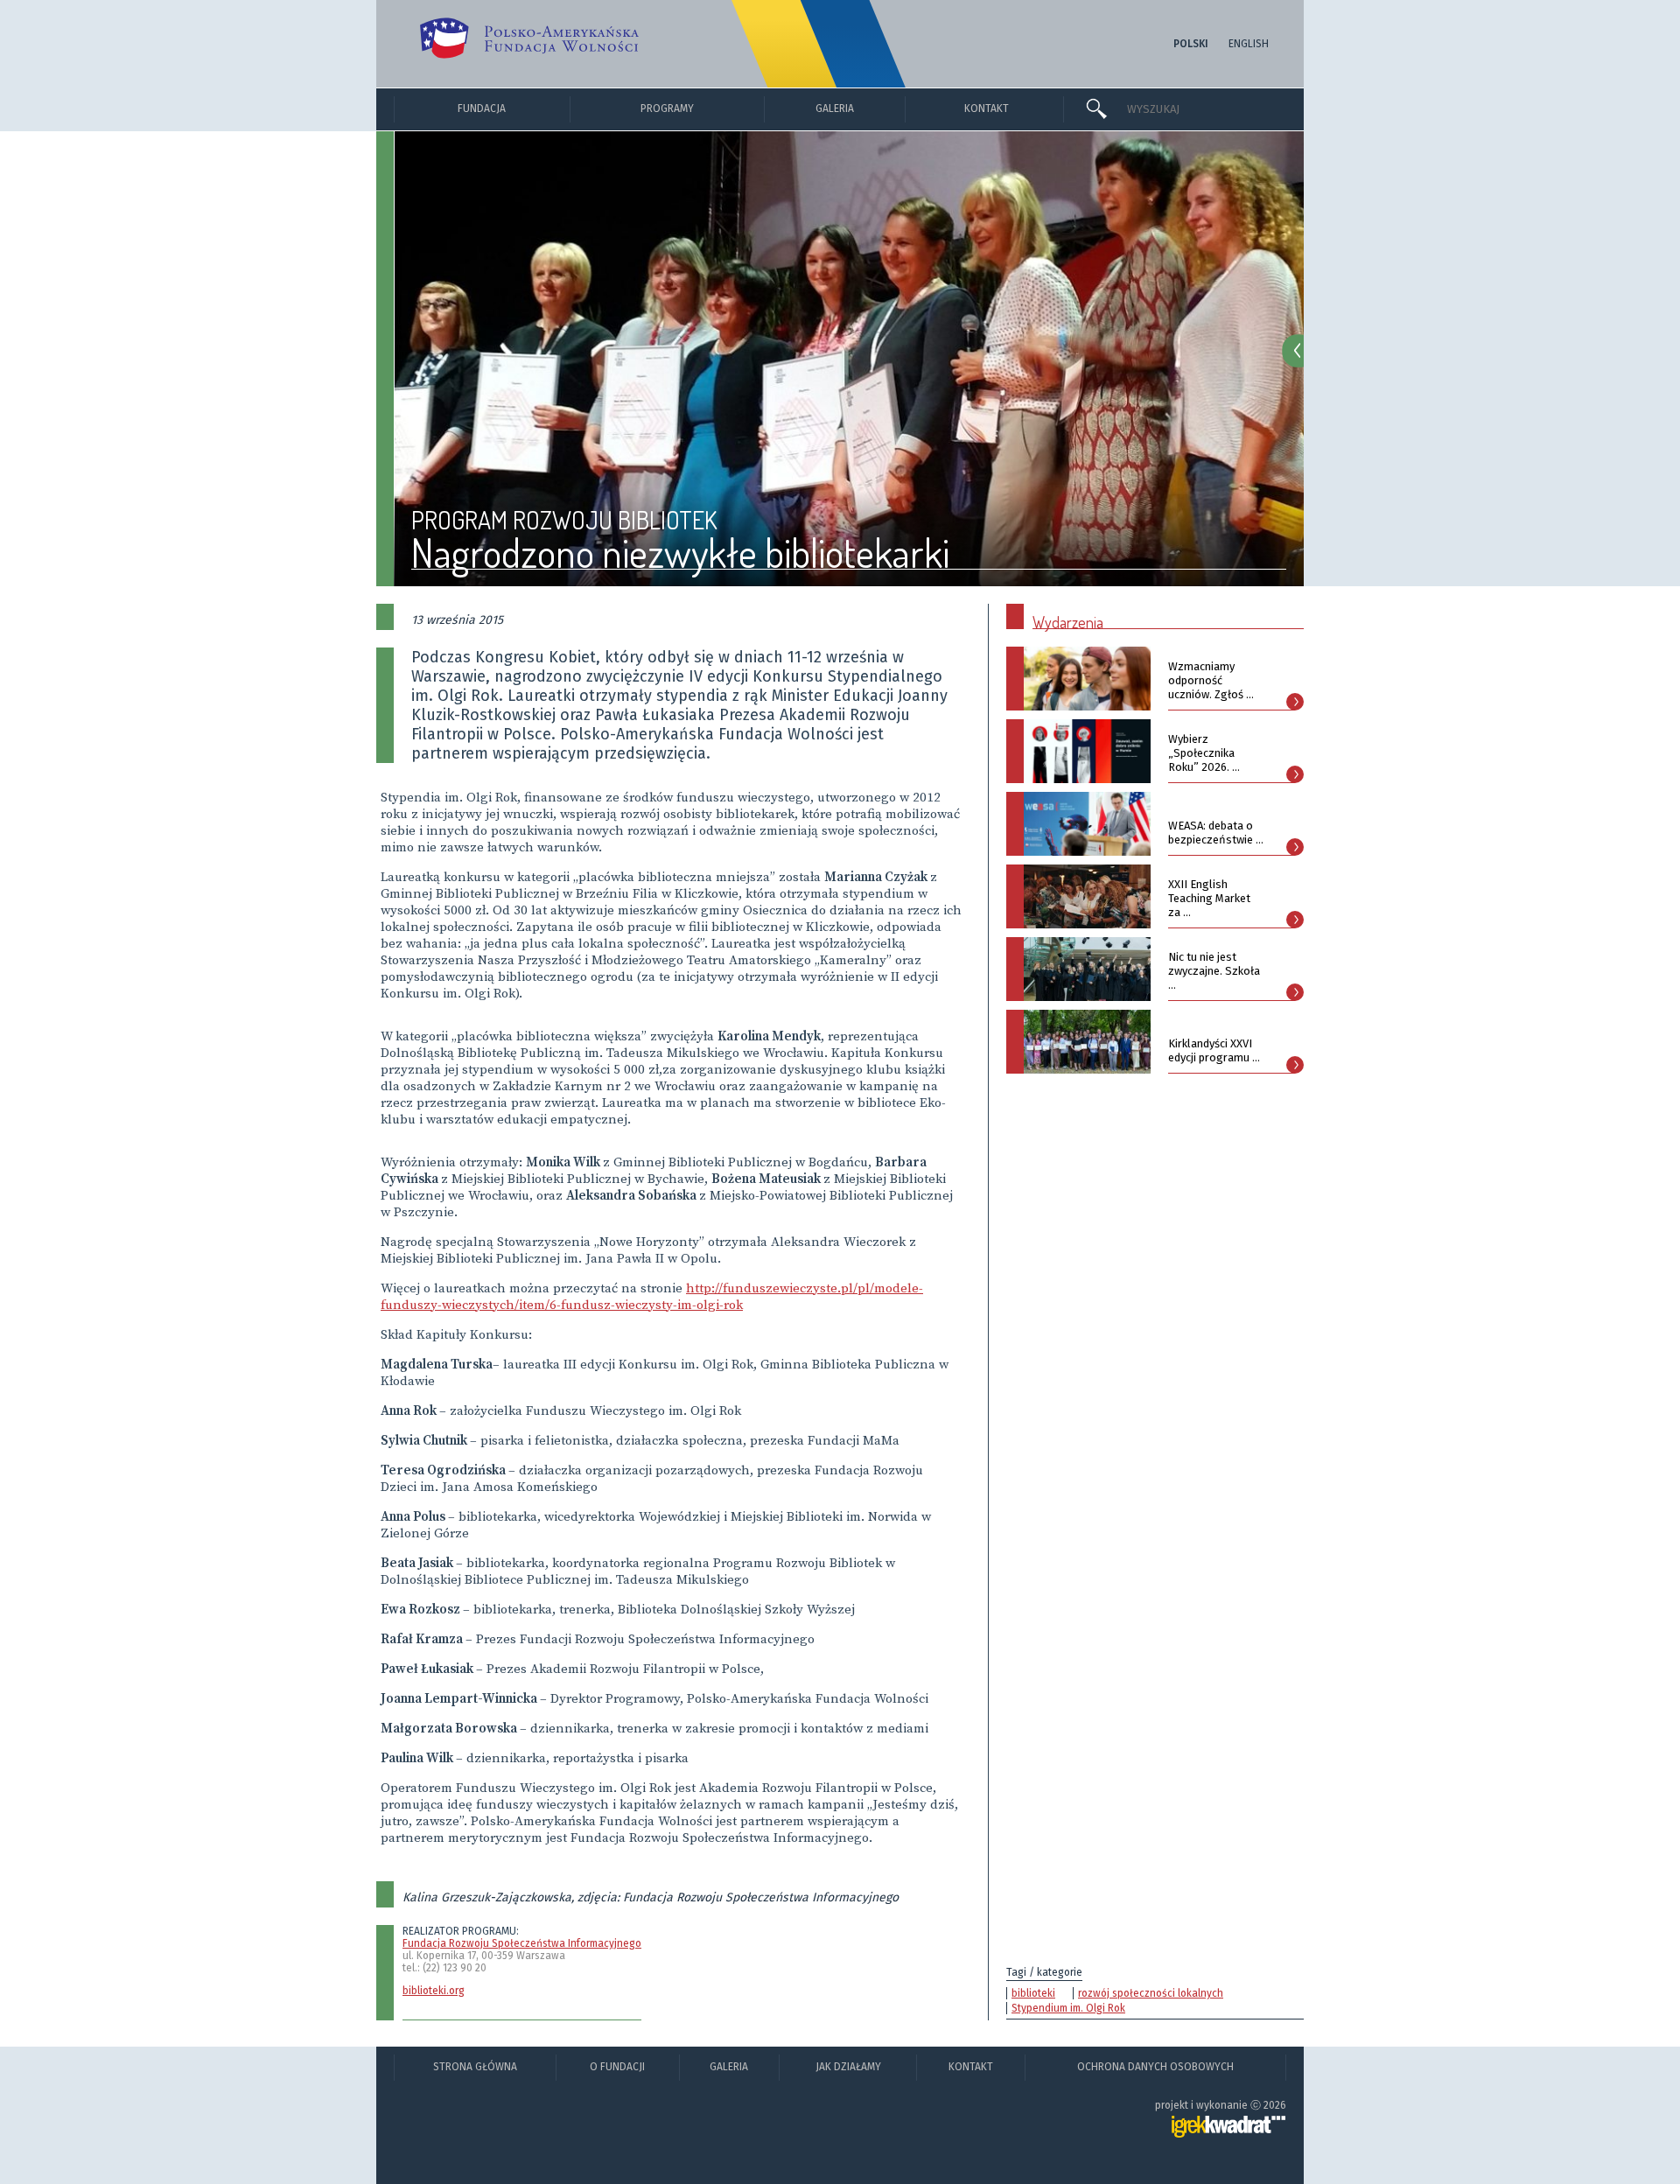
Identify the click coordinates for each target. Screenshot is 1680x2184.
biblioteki (1033, 1993)
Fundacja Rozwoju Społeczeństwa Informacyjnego (522, 1943)
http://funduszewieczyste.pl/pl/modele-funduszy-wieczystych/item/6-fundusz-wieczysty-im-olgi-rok (652, 1297)
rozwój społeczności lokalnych (1151, 1993)
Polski (1191, 44)
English (1249, 44)
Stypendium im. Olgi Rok (1068, 2008)
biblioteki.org (434, 1991)
